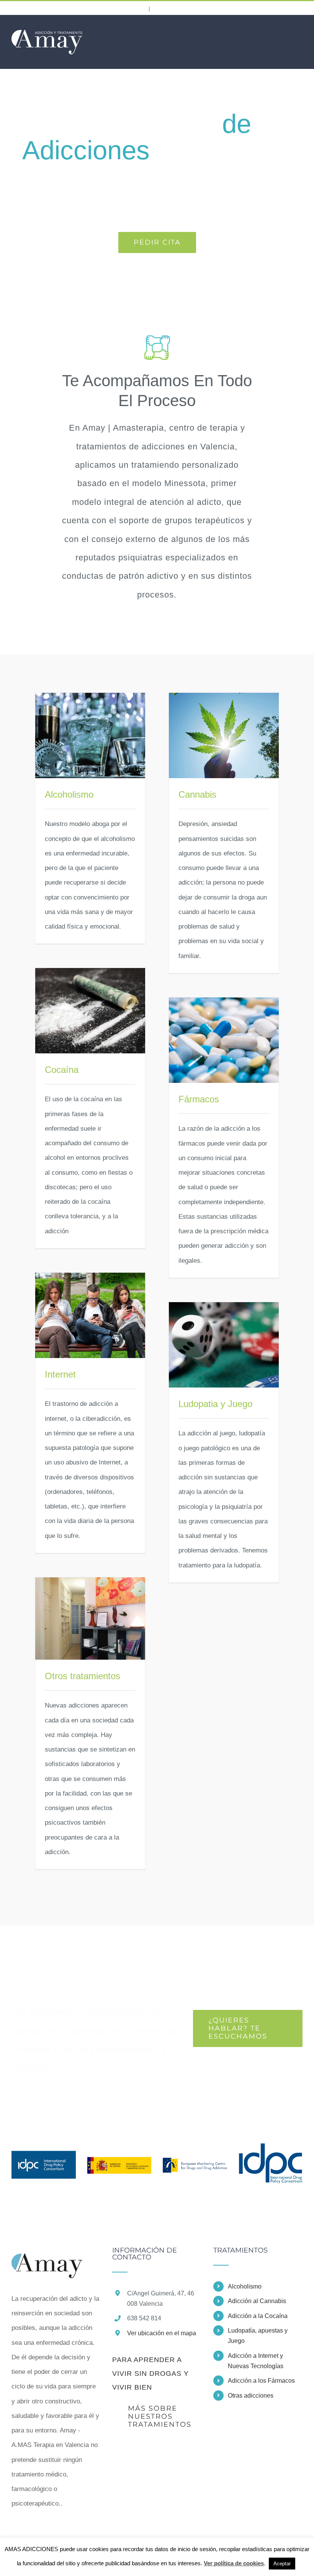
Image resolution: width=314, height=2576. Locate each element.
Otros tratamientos (83, 1676)
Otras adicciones (251, 2396)
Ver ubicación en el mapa (162, 2333)
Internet (60, 1374)
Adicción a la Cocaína (258, 2316)
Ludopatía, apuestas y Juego (258, 2336)
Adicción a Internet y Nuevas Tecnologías (256, 2361)
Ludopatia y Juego (215, 1404)
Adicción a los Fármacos (261, 2381)
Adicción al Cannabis (257, 2301)
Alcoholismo (69, 794)
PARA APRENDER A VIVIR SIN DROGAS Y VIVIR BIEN (150, 2374)
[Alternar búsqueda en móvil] (286, 31)
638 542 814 (119, 7)
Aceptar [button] (282, 2564)
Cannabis (197, 794)
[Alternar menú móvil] (299, 31)
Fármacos (199, 1099)
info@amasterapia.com (192, 8)
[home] (47, 2254)
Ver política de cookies (234, 2563)
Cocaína (62, 1070)
